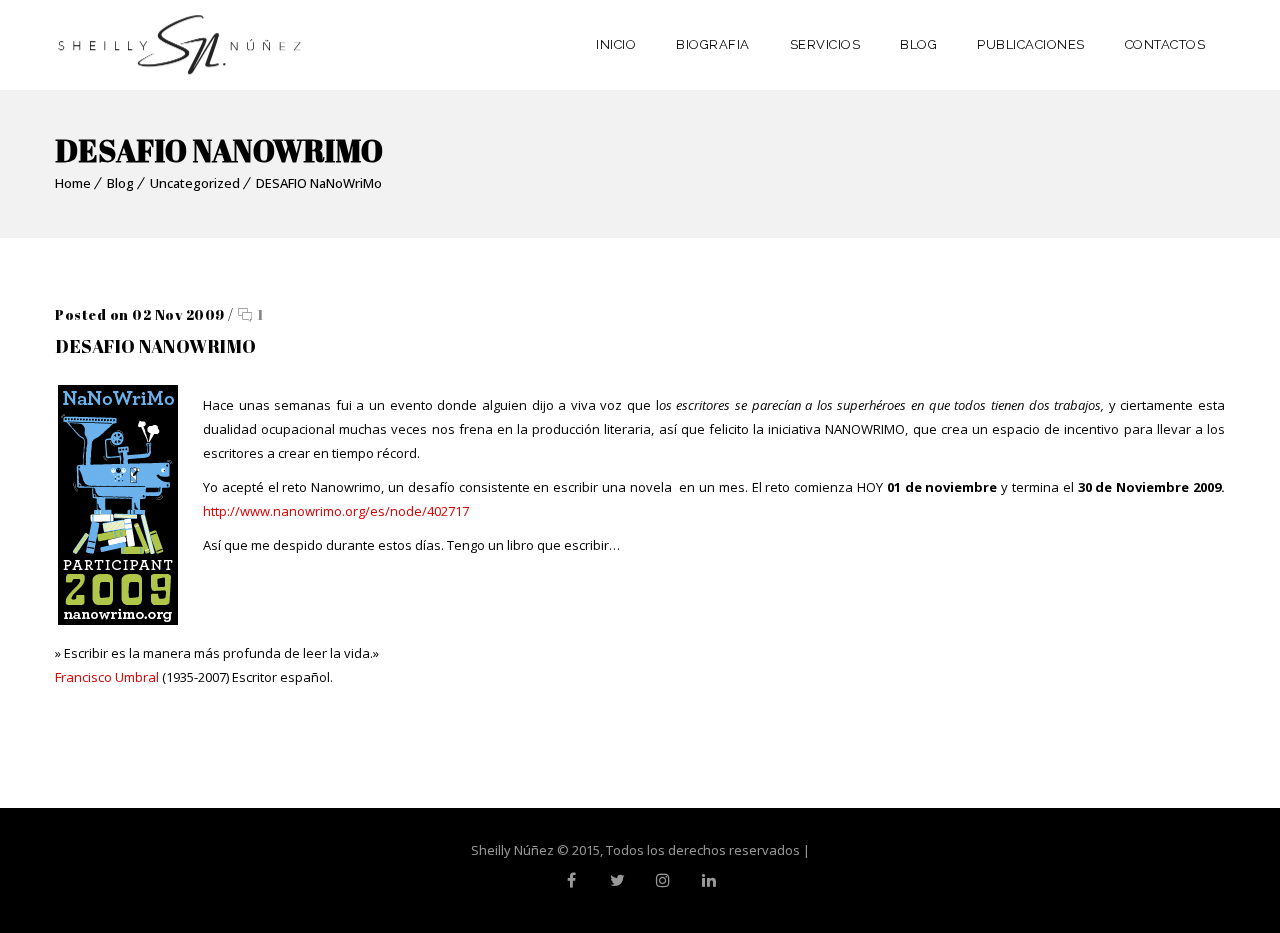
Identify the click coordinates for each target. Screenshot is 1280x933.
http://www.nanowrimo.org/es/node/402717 (336, 511)
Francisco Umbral (107, 677)
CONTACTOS (1165, 44)
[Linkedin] (709, 880)
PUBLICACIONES (1031, 44)
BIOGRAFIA (713, 44)
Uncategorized (195, 183)
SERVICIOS (825, 44)
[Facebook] (571, 880)
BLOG (918, 44)
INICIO (616, 44)
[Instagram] (663, 880)
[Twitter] (617, 880)
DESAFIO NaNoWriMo (319, 183)
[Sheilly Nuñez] (180, 45)
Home (73, 183)
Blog (120, 183)
